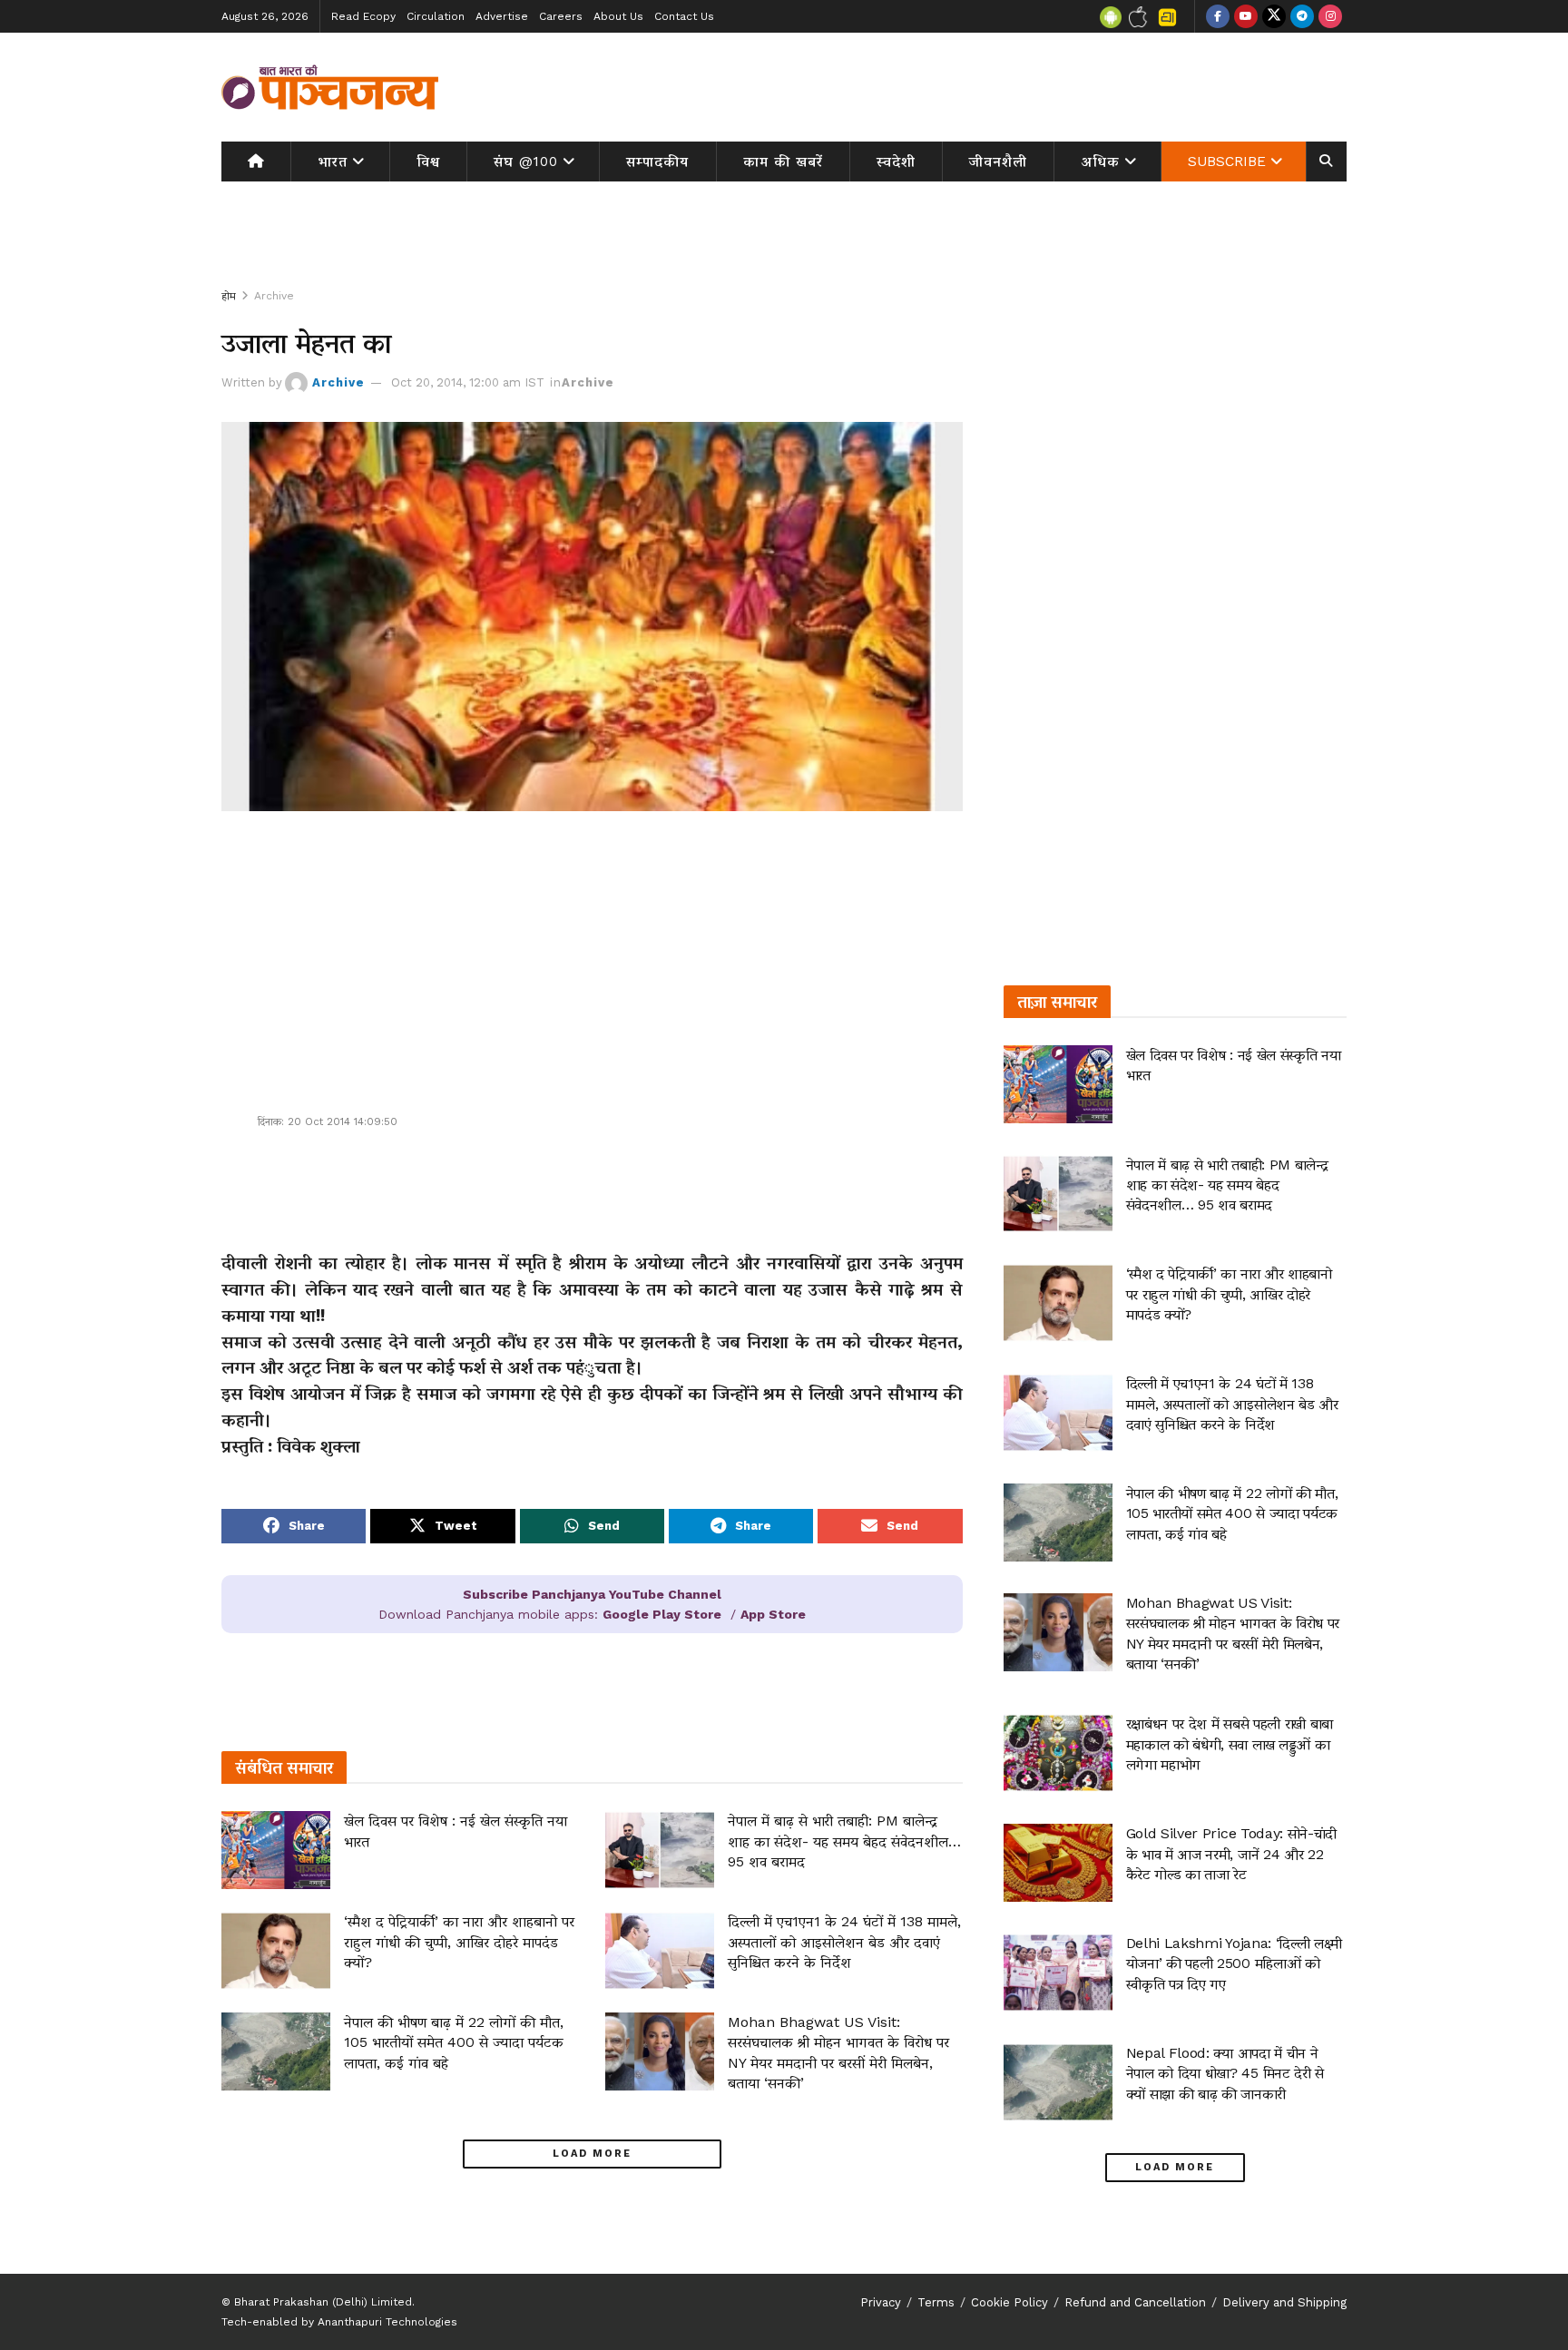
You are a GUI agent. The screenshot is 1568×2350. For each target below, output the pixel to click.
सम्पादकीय (657, 162)
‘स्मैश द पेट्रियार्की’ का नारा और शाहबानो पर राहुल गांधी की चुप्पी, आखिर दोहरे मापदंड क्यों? (459, 1942)
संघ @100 (526, 162)
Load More (592, 2154)
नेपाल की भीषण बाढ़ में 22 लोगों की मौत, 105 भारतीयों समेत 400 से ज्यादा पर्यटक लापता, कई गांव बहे (454, 2042)
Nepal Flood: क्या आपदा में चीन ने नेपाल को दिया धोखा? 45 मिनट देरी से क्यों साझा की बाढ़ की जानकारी (1225, 2073)
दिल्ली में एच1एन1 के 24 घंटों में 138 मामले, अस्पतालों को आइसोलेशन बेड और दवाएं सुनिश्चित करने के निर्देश (844, 1942)
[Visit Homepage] (330, 87)
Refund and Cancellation (1135, 2302)
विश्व (428, 162)
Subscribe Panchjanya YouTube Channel (592, 1594)
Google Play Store (662, 1614)
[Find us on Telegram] (1302, 16)
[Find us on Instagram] (1330, 16)
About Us (618, 16)
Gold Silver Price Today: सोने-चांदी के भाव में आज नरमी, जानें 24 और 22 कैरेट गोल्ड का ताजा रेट (1231, 1854)
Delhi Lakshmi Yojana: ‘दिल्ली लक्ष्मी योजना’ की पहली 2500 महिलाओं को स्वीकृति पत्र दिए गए (1234, 1963)
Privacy (881, 2302)
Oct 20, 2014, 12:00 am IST (468, 382)
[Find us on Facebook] (1218, 16)
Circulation (436, 16)
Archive (274, 296)
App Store (773, 1614)
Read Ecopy (363, 16)
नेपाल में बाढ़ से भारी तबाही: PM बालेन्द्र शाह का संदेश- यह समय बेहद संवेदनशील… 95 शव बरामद (844, 1841)
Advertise (502, 16)
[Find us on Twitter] (1274, 16)
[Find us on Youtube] (1246, 16)
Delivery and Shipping (1284, 2302)
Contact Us (684, 16)
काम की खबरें (783, 162)
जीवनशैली (998, 162)
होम (229, 296)
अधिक (1101, 162)
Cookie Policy (1009, 2302)
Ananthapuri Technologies (387, 2322)
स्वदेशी (896, 162)
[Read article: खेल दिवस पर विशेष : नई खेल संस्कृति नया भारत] (276, 1850)
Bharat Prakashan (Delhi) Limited (323, 2302)
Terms (936, 2302)
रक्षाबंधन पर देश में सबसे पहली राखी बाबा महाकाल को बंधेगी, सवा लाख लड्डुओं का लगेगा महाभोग (1230, 1744)
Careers (561, 16)
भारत (333, 162)
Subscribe (1227, 162)
